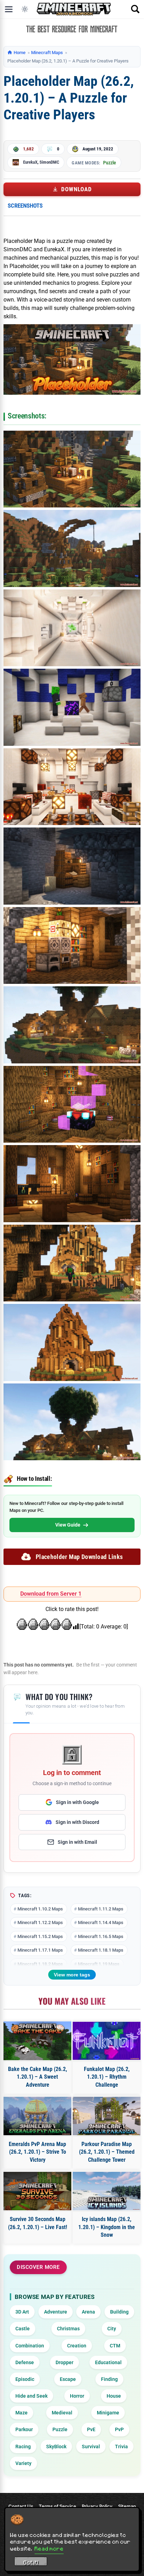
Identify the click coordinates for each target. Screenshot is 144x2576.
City (112, 2329)
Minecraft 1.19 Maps (99, 1964)
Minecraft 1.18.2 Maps (40, 1964)
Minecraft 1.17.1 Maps (40, 1950)
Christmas (68, 2329)
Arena (88, 2312)
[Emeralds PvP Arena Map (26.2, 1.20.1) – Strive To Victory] (37, 2116)
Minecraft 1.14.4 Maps (101, 1922)
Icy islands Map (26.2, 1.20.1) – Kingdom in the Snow (107, 2227)
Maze (21, 2413)
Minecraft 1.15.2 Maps (40, 1936)
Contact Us (21, 2506)
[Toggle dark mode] (25, 9)
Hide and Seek (31, 2396)
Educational (108, 2362)
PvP (119, 2429)
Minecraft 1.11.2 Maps (101, 1909)
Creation (77, 2346)
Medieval (62, 2413)
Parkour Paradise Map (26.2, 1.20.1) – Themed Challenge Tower (107, 2152)
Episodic (25, 2379)
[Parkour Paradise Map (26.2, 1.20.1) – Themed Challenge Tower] (107, 2116)
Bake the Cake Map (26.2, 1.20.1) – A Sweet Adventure (38, 2077)
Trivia (121, 2447)
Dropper (64, 2362)
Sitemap (127, 2506)
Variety (23, 2463)
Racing (23, 2447)
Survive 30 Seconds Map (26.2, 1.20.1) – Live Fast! (38, 2223)
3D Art (22, 2312)
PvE (91, 2429)
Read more (49, 2548)
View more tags (72, 1975)
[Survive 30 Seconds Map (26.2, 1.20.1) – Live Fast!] (37, 2191)
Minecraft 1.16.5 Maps (101, 1936)
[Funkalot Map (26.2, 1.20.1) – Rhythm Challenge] (107, 2041)
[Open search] (135, 9)
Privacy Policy (97, 2506)
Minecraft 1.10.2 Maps (40, 1909)
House (114, 2396)
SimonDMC (49, 162)
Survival (91, 2447)
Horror (77, 2396)
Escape (68, 2379)
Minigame (108, 2413)
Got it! (31, 2562)
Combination (30, 2346)
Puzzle (110, 163)
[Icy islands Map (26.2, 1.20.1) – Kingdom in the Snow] (107, 2191)
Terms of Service (57, 2506)
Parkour (24, 2429)
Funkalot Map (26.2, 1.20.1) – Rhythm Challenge (107, 2077)
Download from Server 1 (51, 1594)
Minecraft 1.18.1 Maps (101, 1950)
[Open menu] (9, 9)
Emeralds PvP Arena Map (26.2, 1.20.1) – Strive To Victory (37, 2152)
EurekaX (30, 162)
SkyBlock (56, 2447)
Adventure (56, 2312)
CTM (115, 2346)
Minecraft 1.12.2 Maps (40, 1922)
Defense (25, 2362)
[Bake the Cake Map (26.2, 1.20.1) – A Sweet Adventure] (37, 2041)
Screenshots (25, 206)
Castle (23, 2329)
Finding (109, 2379)
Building (119, 2312)
